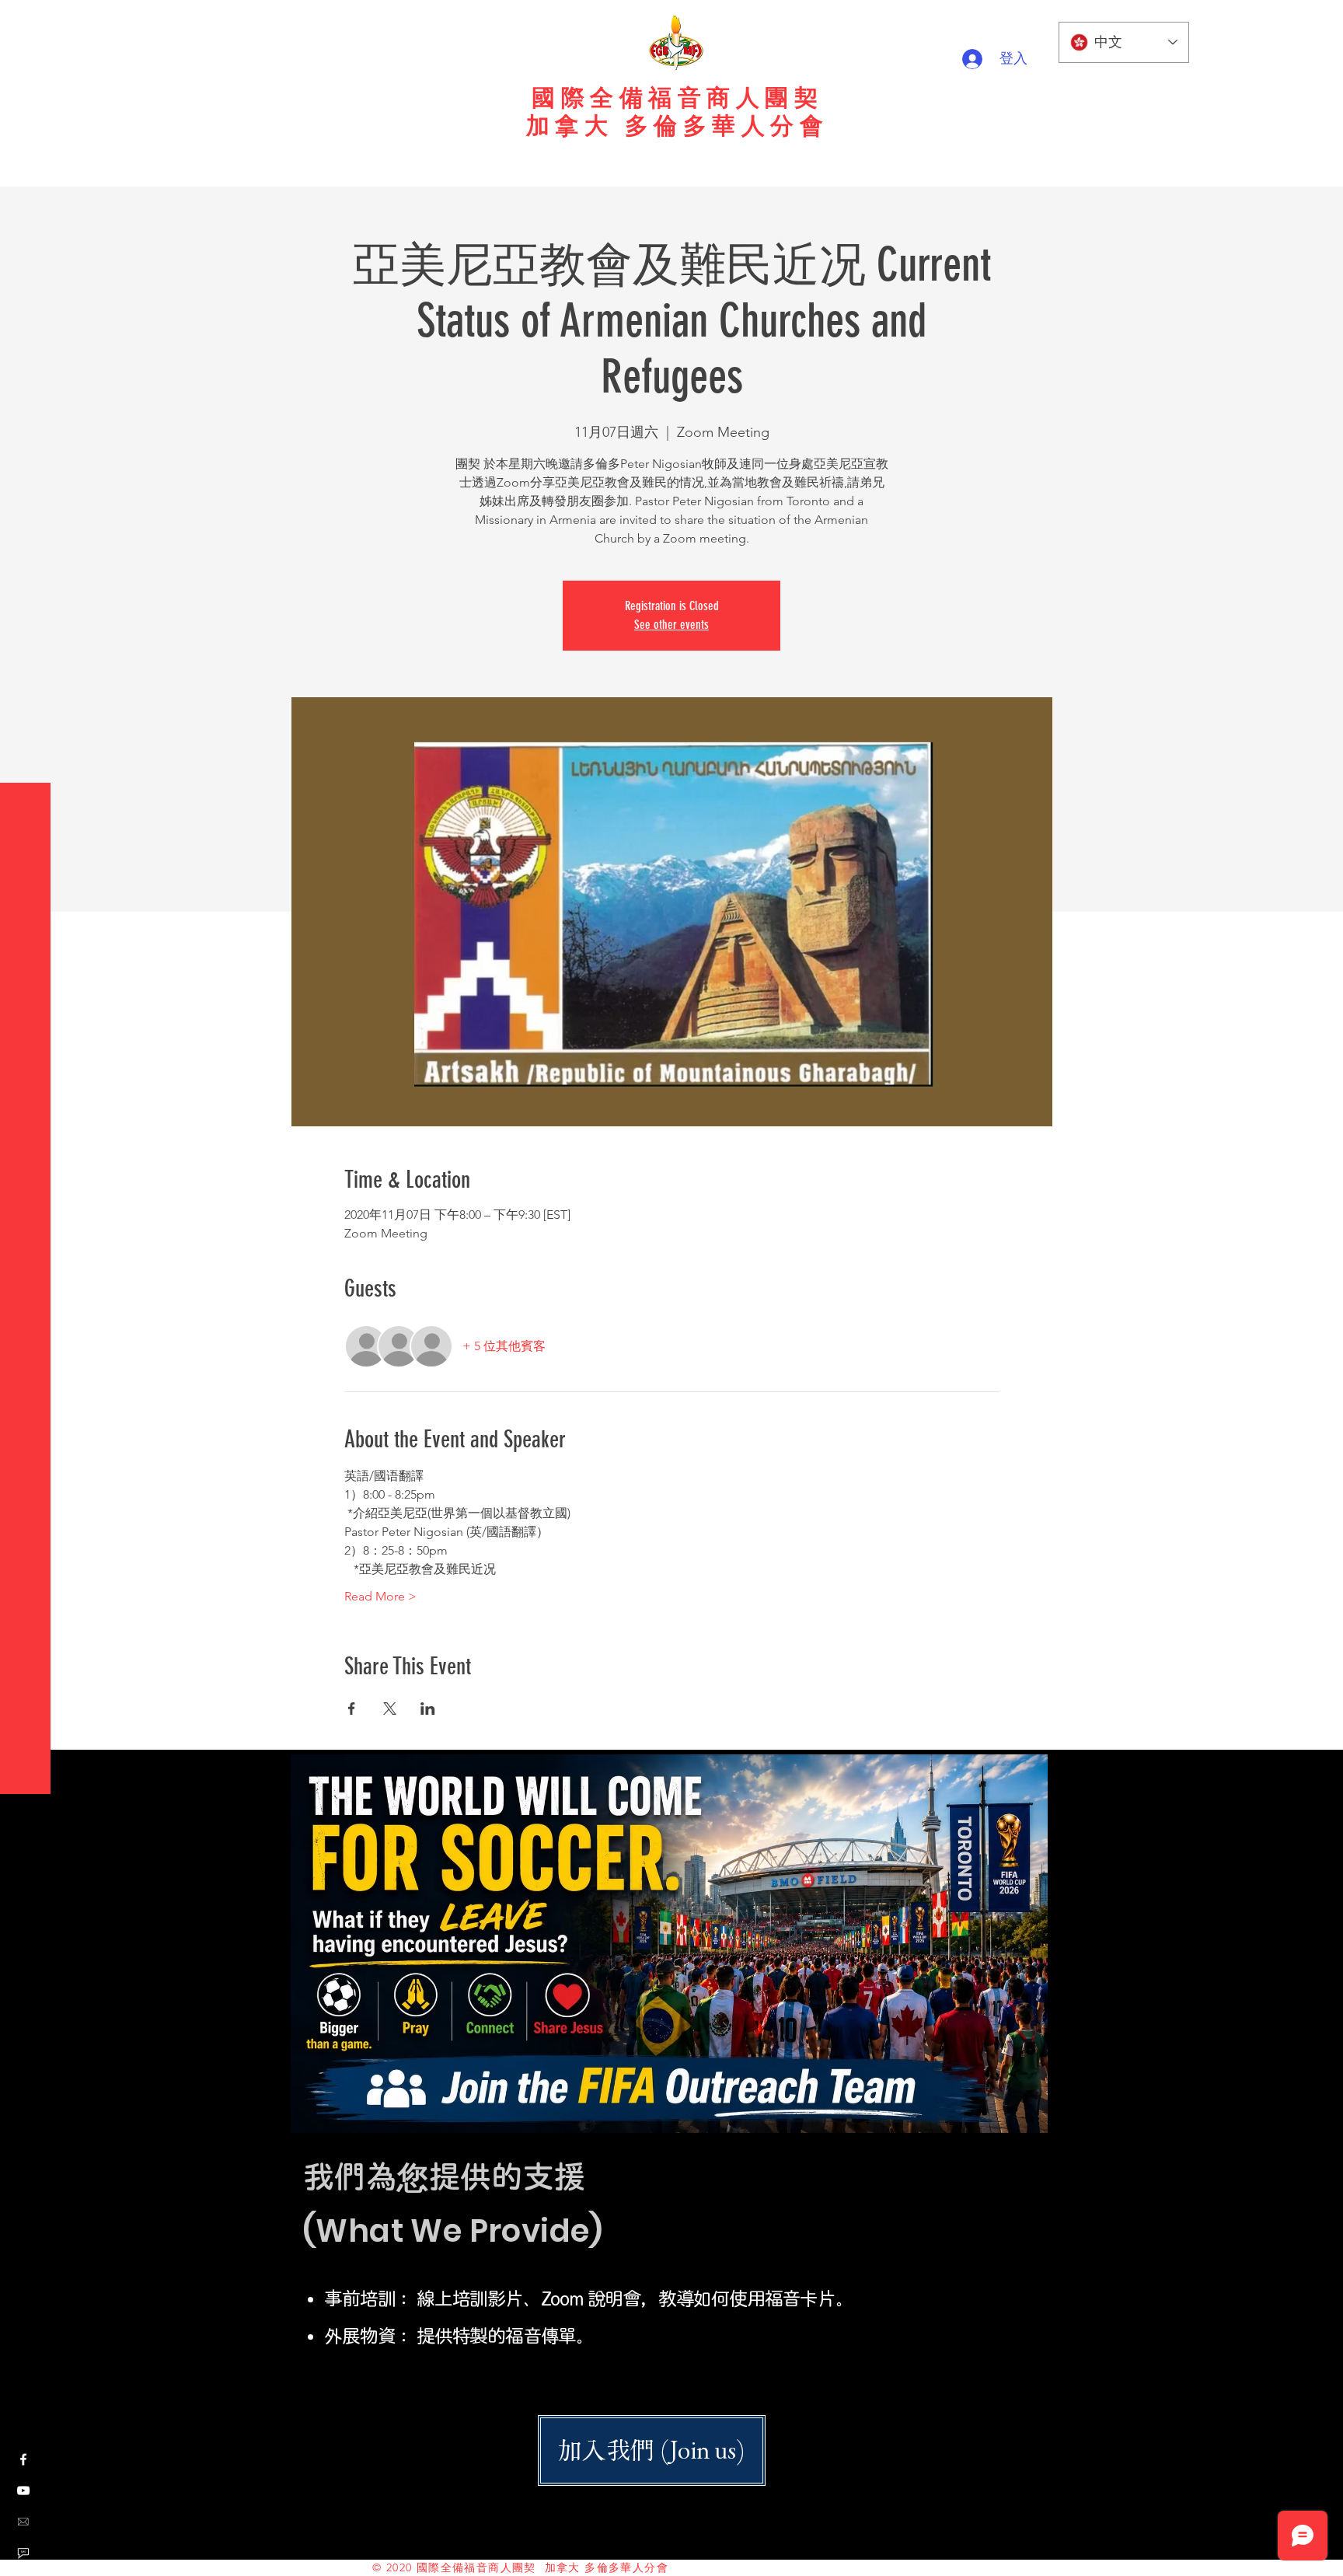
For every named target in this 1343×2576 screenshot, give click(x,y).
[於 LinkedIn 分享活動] (428, 1709)
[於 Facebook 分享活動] (352, 1709)
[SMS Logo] (23, 2553)
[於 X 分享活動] (390, 1709)
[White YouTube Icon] (23, 2490)
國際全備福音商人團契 (677, 98)
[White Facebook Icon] (23, 2459)
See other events (671, 625)
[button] (27, 23)
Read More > (380, 1596)
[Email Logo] (23, 2522)
